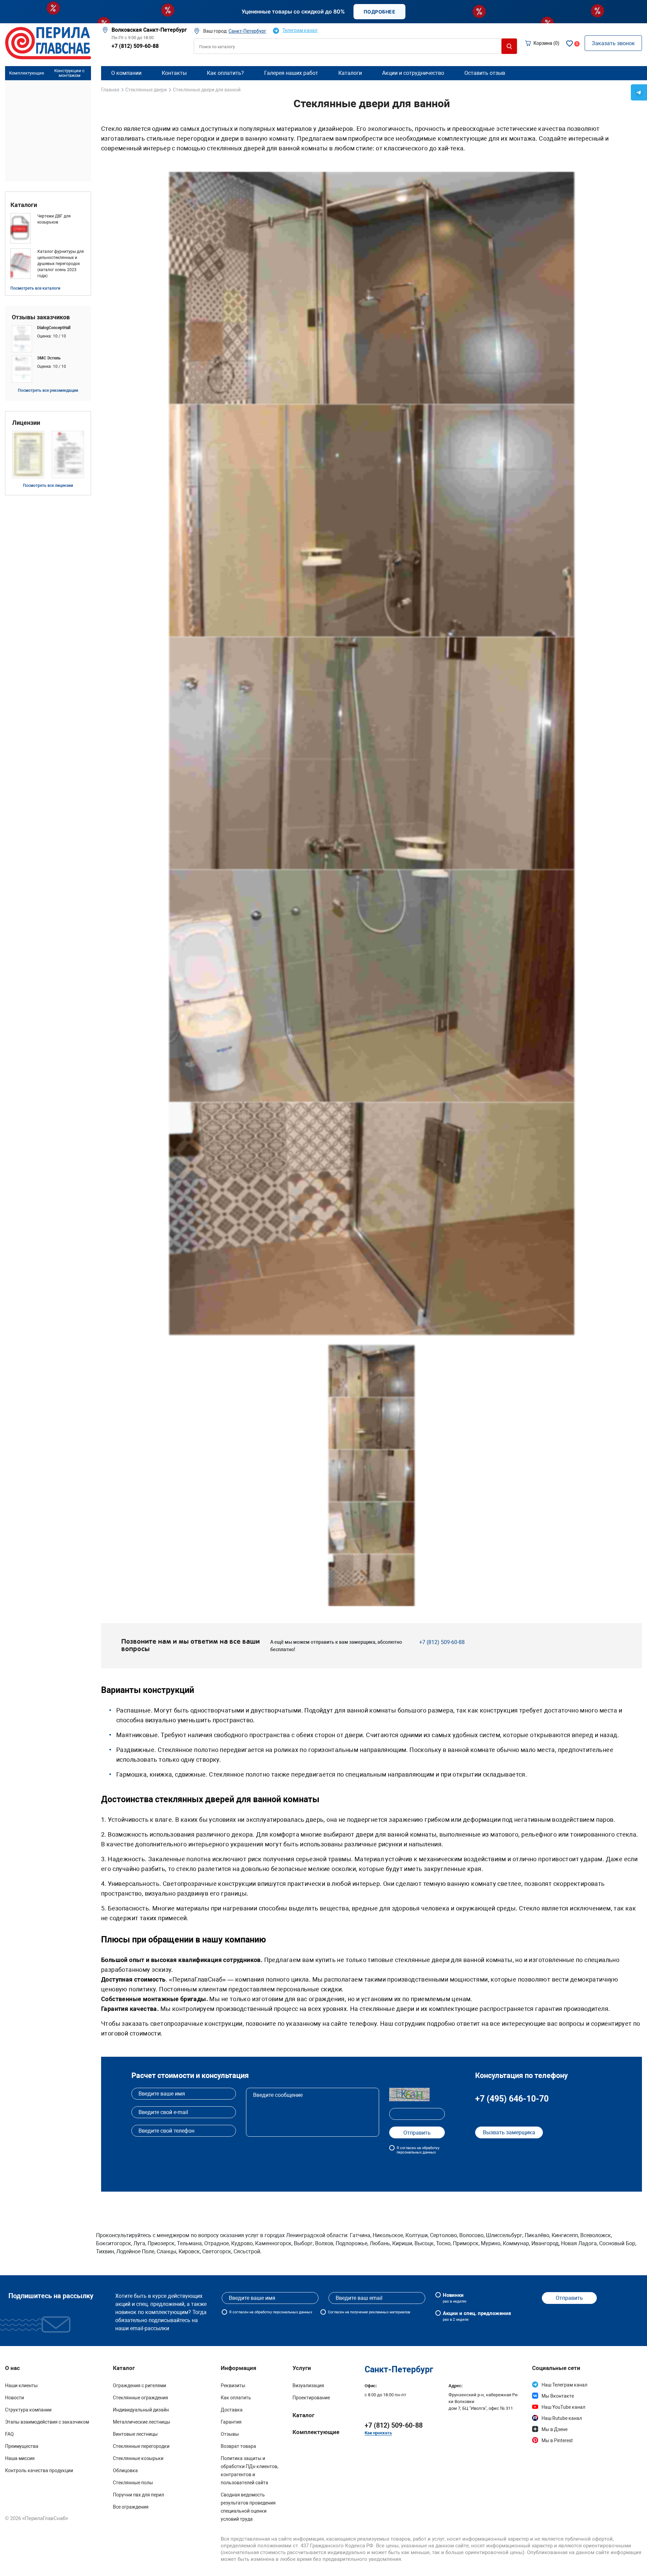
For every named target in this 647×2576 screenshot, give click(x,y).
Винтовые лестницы (135, 2434)
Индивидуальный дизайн (141, 2410)
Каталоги (24, 205)
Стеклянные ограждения (141, 2398)
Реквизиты (233, 2385)
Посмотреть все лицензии (48, 486)
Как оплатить (236, 2398)
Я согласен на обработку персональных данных (418, 2150)
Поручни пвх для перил (138, 2495)
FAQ (9, 2434)
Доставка (232, 2410)
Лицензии (26, 423)
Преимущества (22, 2446)
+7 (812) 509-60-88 (135, 46)
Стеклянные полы (133, 2483)
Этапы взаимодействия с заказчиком (47, 2422)
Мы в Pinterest (557, 2440)
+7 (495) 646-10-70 (512, 2099)
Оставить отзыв (485, 73)
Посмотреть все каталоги (35, 288)
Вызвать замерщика (509, 2132)
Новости (14, 2398)
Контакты (174, 73)
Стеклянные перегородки (141, 2446)
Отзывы (230, 2434)
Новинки (455, 2298)
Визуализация (308, 2385)
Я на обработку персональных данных (271, 2312)
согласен (240, 2312)
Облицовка (125, 2470)
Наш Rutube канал (562, 2418)
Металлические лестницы (142, 2422)
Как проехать (378, 2433)
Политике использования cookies (460, 2565)
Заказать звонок (613, 43)
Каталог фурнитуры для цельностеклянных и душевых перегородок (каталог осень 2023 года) (61, 264)
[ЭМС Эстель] (48, 369)
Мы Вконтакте (558, 2396)
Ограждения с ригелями (140, 2385)
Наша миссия (20, 2458)
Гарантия (231, 2422)
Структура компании (28, 2410)
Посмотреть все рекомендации (48, 390)
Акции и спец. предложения (477, 2316)
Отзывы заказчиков (41, 317)
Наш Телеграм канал (564, 2385)
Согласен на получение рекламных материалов (369, 2312)
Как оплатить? (225, 73)
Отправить (569, 2298)
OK (563, 2562)
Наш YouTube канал (563, 2407)
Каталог (303, 2415)
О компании (126, 73)
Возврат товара (238, 2446)
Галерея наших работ (291, 73)
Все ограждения (131, 2507)
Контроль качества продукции (39, 2470)
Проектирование (311, 2398)
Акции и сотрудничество (413, 73)
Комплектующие (27, 73)
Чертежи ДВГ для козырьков (54, 219)
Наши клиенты (21, 2385)
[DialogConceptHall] (48, 339)
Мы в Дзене (554, 2429)
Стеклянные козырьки (138, 2458)
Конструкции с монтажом (69, 73)
